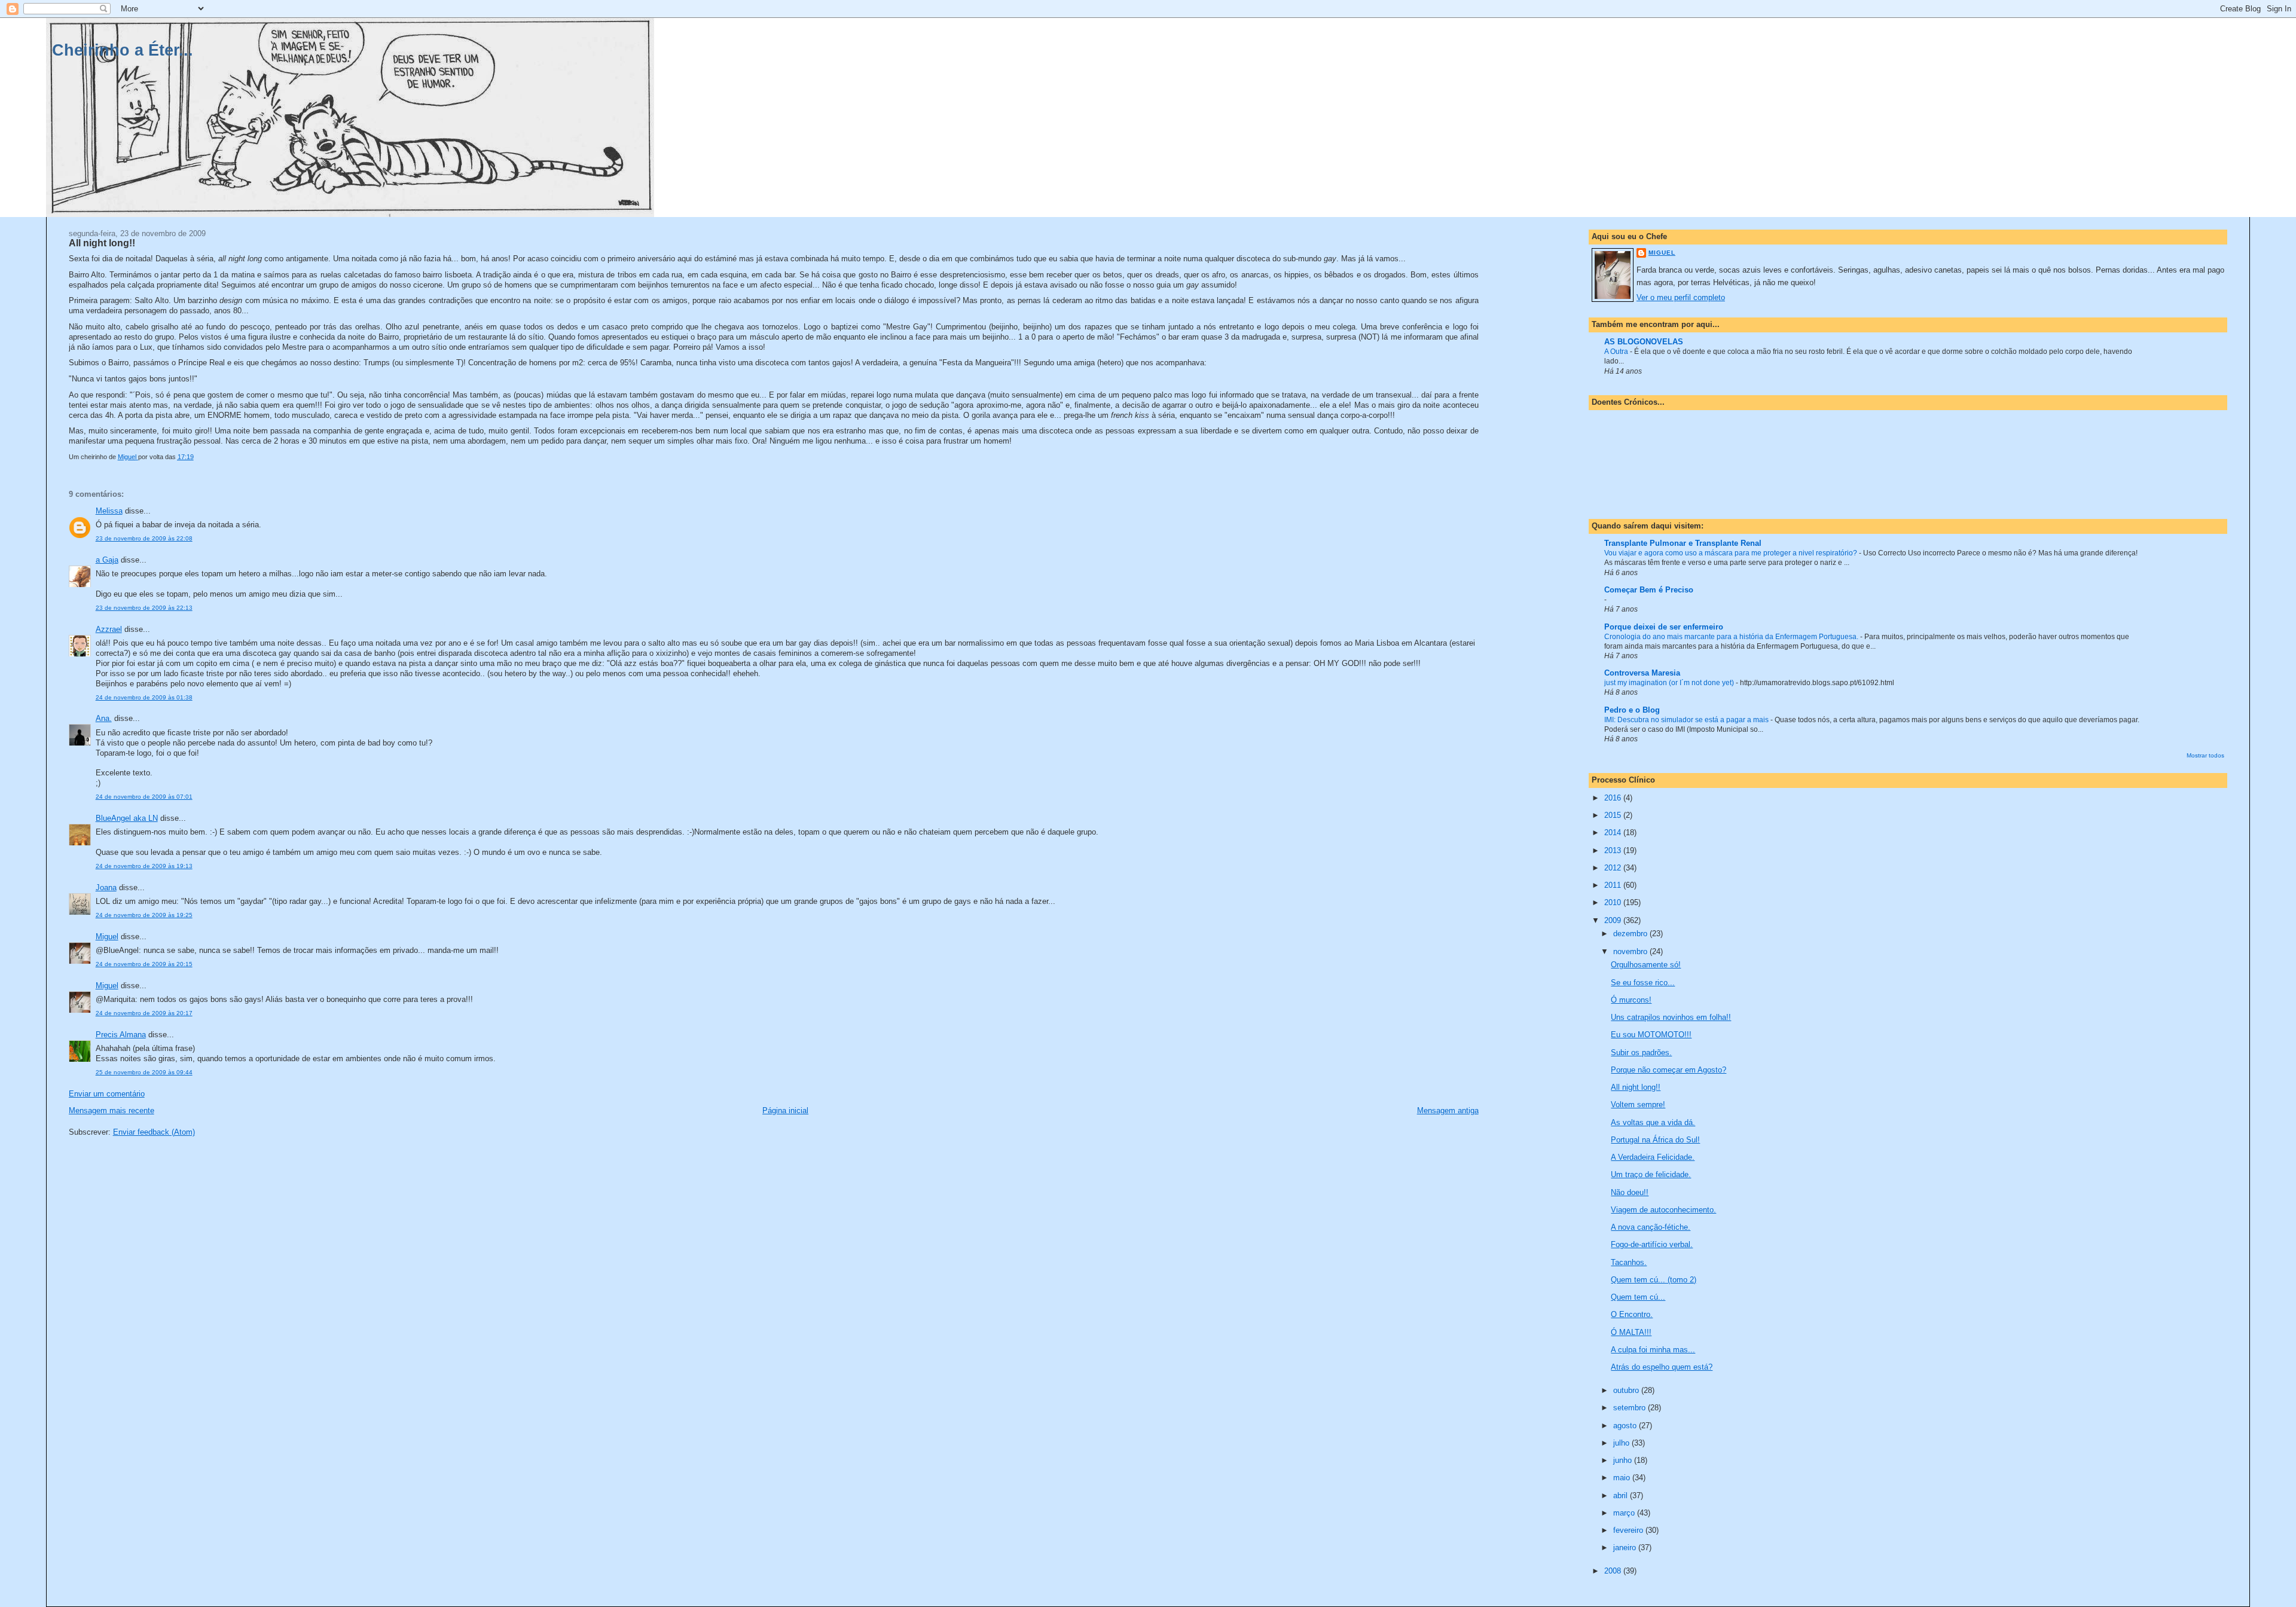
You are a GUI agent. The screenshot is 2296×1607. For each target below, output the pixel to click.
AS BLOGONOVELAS (1644, 342)
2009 (1614, 920)
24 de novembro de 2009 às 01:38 (144, 697)
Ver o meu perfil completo (1681, 297)
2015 (1614, 815)
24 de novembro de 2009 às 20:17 (144, 1013)
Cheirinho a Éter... (123, 50)
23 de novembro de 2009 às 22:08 (144, 538)
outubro (1627, 1390)
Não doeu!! (1630, 1192)
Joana (106, 887)
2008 (1614, 1571)
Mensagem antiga (1448, 1110)
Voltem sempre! (1638, 1105)
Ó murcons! (1631, 1000)
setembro (1631, 1408)
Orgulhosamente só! (1646, 965)
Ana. (104, 718)
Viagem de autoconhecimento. (1663, 1210)
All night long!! (1636, 1087)
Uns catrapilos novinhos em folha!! (1671, 1017)
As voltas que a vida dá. (1653, 1122)
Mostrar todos (2205, 755)
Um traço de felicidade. (1651, 1174)
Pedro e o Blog (1632, 710)
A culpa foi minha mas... (1653, 1350)
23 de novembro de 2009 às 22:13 (144, 608)
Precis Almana (121, 1035)
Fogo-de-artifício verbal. (1652, 1244)
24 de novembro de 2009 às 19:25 (144, 915)
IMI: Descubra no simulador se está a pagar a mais (1687, 720)
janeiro (1626, 1548)
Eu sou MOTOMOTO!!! (1651, 1035)
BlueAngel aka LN (127, 818)
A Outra (1617, 352)
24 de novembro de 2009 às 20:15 (144, 964)
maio (1623, 1478)
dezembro (1631, 934)
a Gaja (107, 560)
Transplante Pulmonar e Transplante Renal (1683, 543)
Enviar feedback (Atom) (154, 1132)
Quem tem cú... (1638, 1297)
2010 (1614, 902)
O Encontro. (1632, 1314)
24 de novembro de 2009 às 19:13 (144, 866)
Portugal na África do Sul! (1655, 1140)
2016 (1614, 798)
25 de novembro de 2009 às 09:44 (144, 1072)
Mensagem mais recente (112, 1110)
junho (1624, 1460)
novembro (1631, 951)
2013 (1614, 850)
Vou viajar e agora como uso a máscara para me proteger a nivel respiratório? (1732, 553)
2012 (1614, 868)
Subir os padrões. (1641, 1053)
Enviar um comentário (107, 1094)
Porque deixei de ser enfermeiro (1664, 627)
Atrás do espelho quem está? (1662, 1367)
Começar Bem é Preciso (1649, 590)
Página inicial (785, 1110)
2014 (1614, 832)
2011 (1614, 885)
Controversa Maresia (1642, 673)
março (1625, 1513)
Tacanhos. (1629, 1262)
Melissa (109, 511)
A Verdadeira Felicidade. (1653, 1157)
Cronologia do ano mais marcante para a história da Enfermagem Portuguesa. (1732, 637)
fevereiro (1629, 1530)
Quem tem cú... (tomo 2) (1654, 1280)
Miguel (107, 937)
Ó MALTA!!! (1631, 1332)
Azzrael (109, 629)
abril (1622, 1496)
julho (1622, 1443)
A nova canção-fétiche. (1651, 1227)
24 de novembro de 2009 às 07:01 (144, 797)
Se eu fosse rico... (1643, 983)
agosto (1626, 1426)
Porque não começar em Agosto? (1668, 1070)
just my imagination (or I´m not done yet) (1670, 683)
